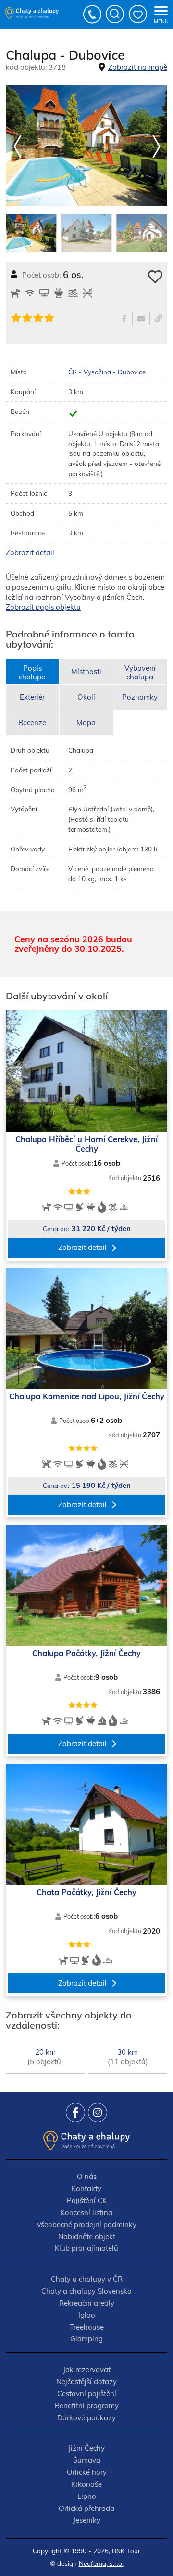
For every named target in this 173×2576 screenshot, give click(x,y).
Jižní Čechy (86, 2448)
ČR (73, 372)
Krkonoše (86, 2484)
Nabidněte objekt (87, 2237)
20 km (45, 2057)
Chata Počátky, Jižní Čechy (86, 1892)
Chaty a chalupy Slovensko (86, 2291)
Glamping (86, 2339)
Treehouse (87, 2327)
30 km (128, 2057)
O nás (87, 2176)
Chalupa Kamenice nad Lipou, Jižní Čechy (87, 1396)
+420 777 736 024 (93, 14)
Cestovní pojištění (87, 2394)
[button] (156, 147)
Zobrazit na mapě (138, 67)
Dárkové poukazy (86, 2418)
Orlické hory (87, 2472)
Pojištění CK (87, 2200)
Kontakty (86, 2188)
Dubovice (132, 372)
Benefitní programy (87, 2406)
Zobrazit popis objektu (43, 607)
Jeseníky (87, 2520)
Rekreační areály (87, 2303)
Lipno (87, 2496)
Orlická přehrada (86, 2508)
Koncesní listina (86, 2212)
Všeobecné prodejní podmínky (86, 2224)
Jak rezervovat (87, 2370)
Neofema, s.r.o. (101, 2563)
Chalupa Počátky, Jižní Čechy (86, 1653)
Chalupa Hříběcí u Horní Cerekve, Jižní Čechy (86, 1144)
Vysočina (97, 372)
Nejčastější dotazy (86, 2382)
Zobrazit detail (30, 552)
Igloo (87, 2315)
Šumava (87, 2460)
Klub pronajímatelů (86, 2248)
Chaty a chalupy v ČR (87, 2279)
